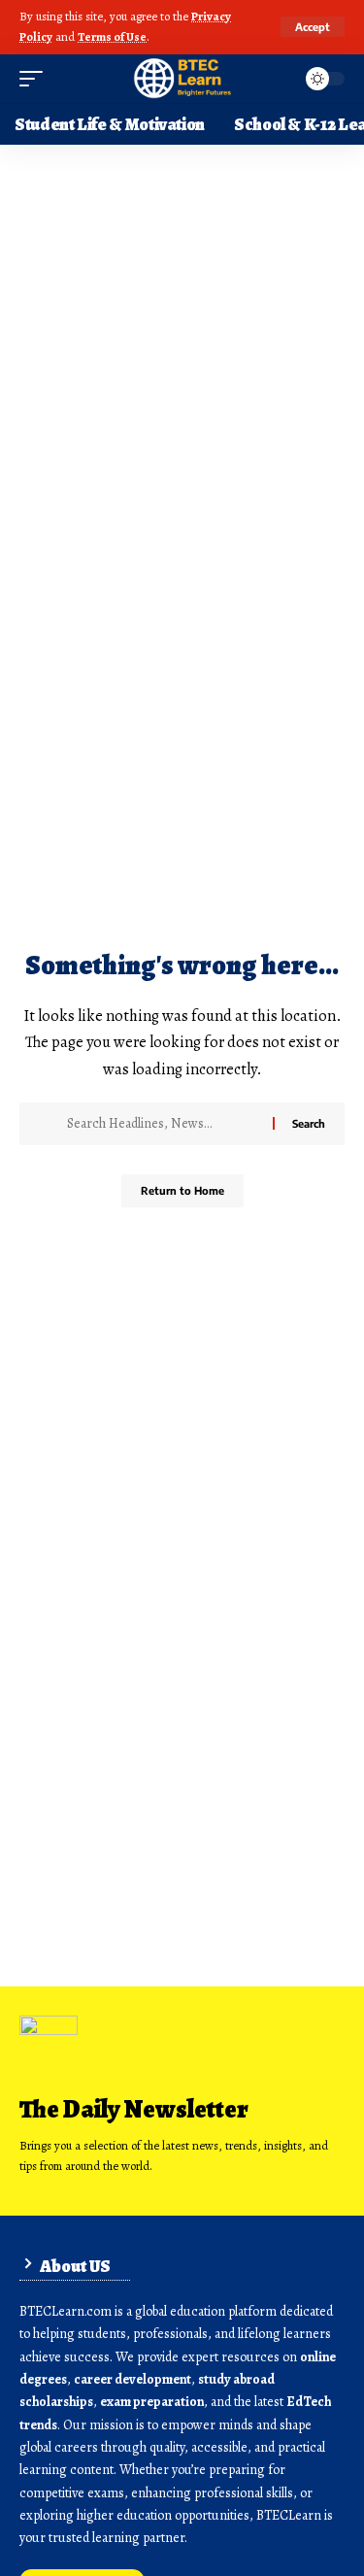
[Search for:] (163, 1124)
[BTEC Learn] (182, 79)
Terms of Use (112, 36)
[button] (313, 27)
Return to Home (182, 1190)
